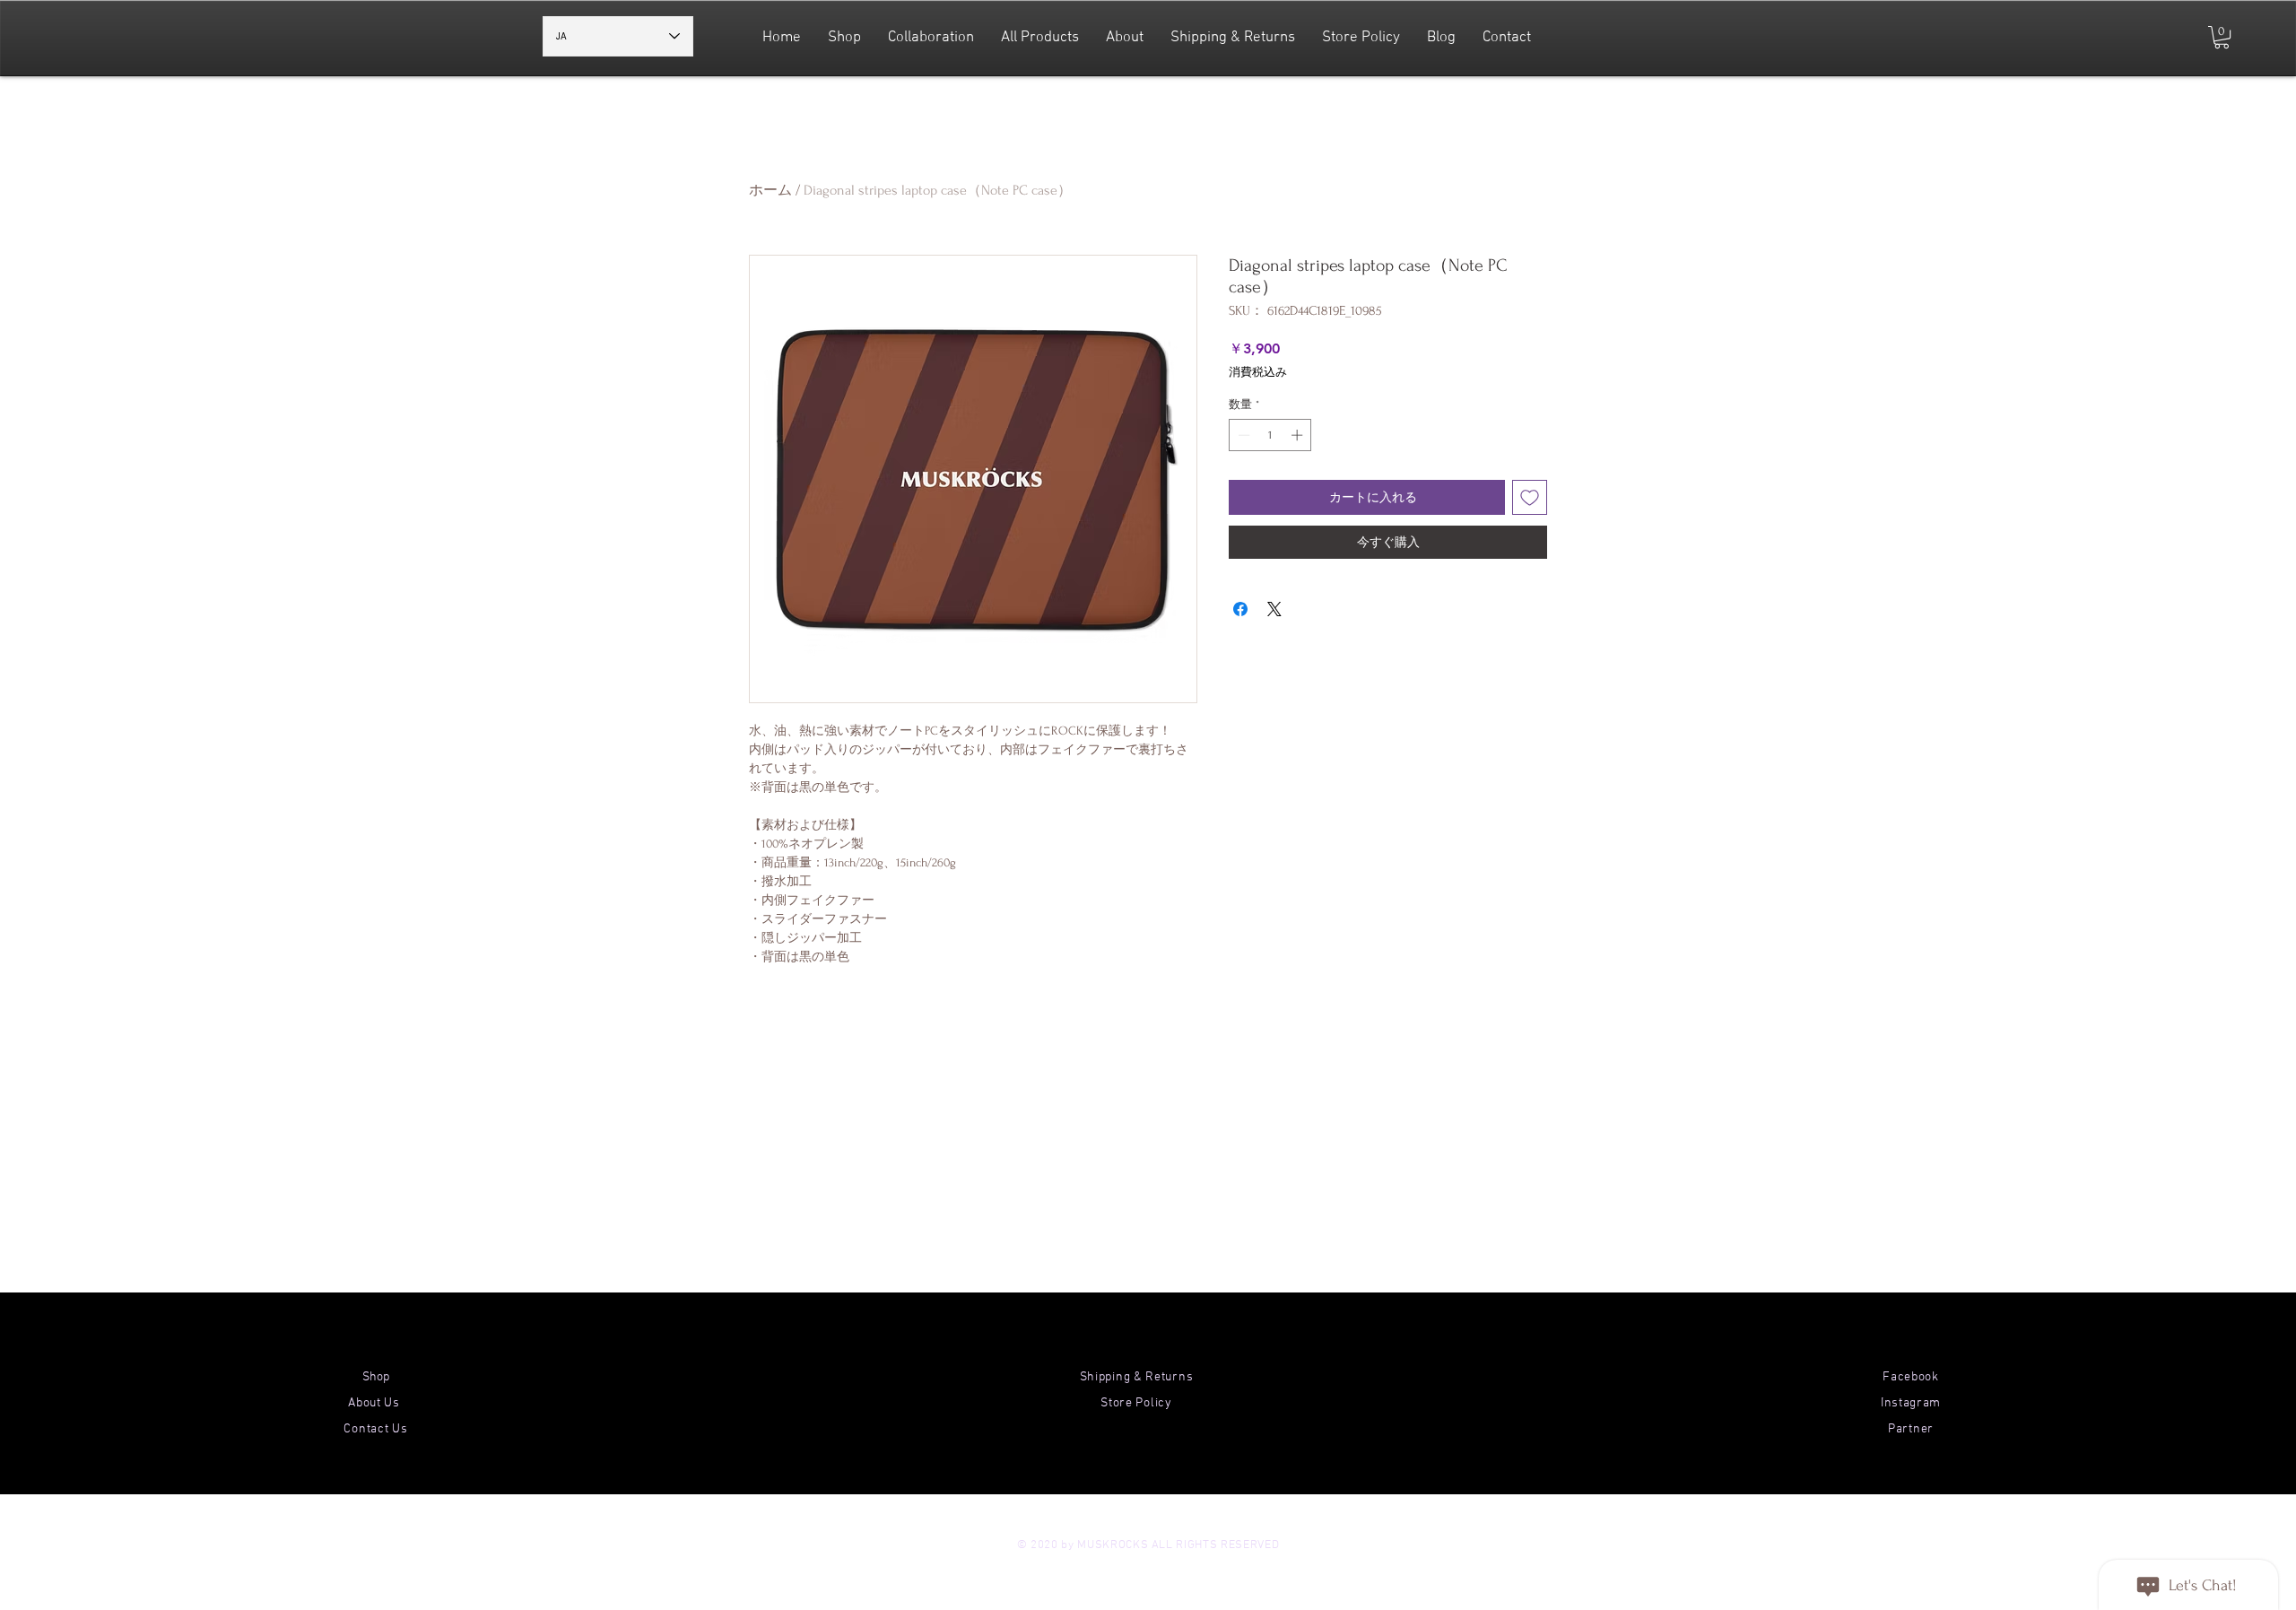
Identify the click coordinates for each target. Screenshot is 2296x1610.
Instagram (1911, 1403)
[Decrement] (1242, 435)
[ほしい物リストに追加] (1530, 497)
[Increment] (1299, 435)
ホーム (770, 190)
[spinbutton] (1270, 435)
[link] (2222, 37)
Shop (376, 1377)
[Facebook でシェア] (1240, 609)
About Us (375, 1403)
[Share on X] (1274, 609)
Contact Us (375, 1429)
